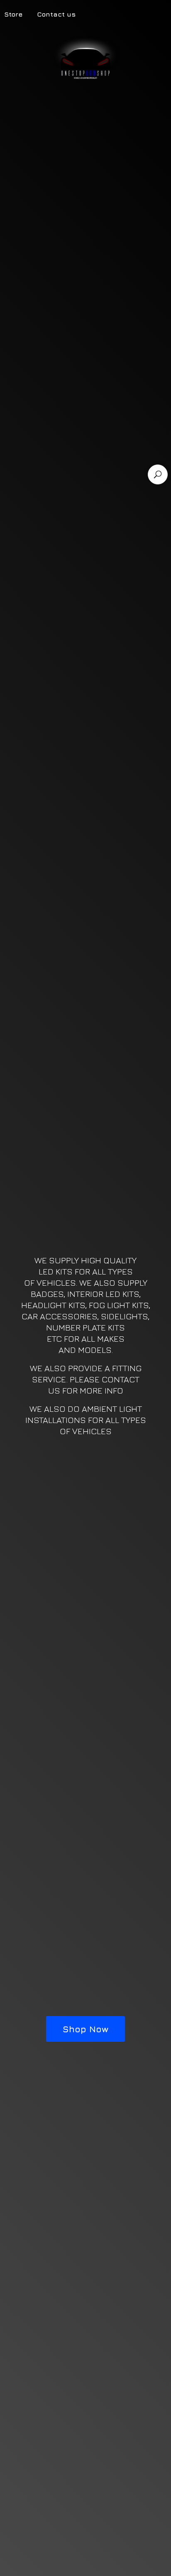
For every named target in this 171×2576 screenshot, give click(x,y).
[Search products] (158, 474)
